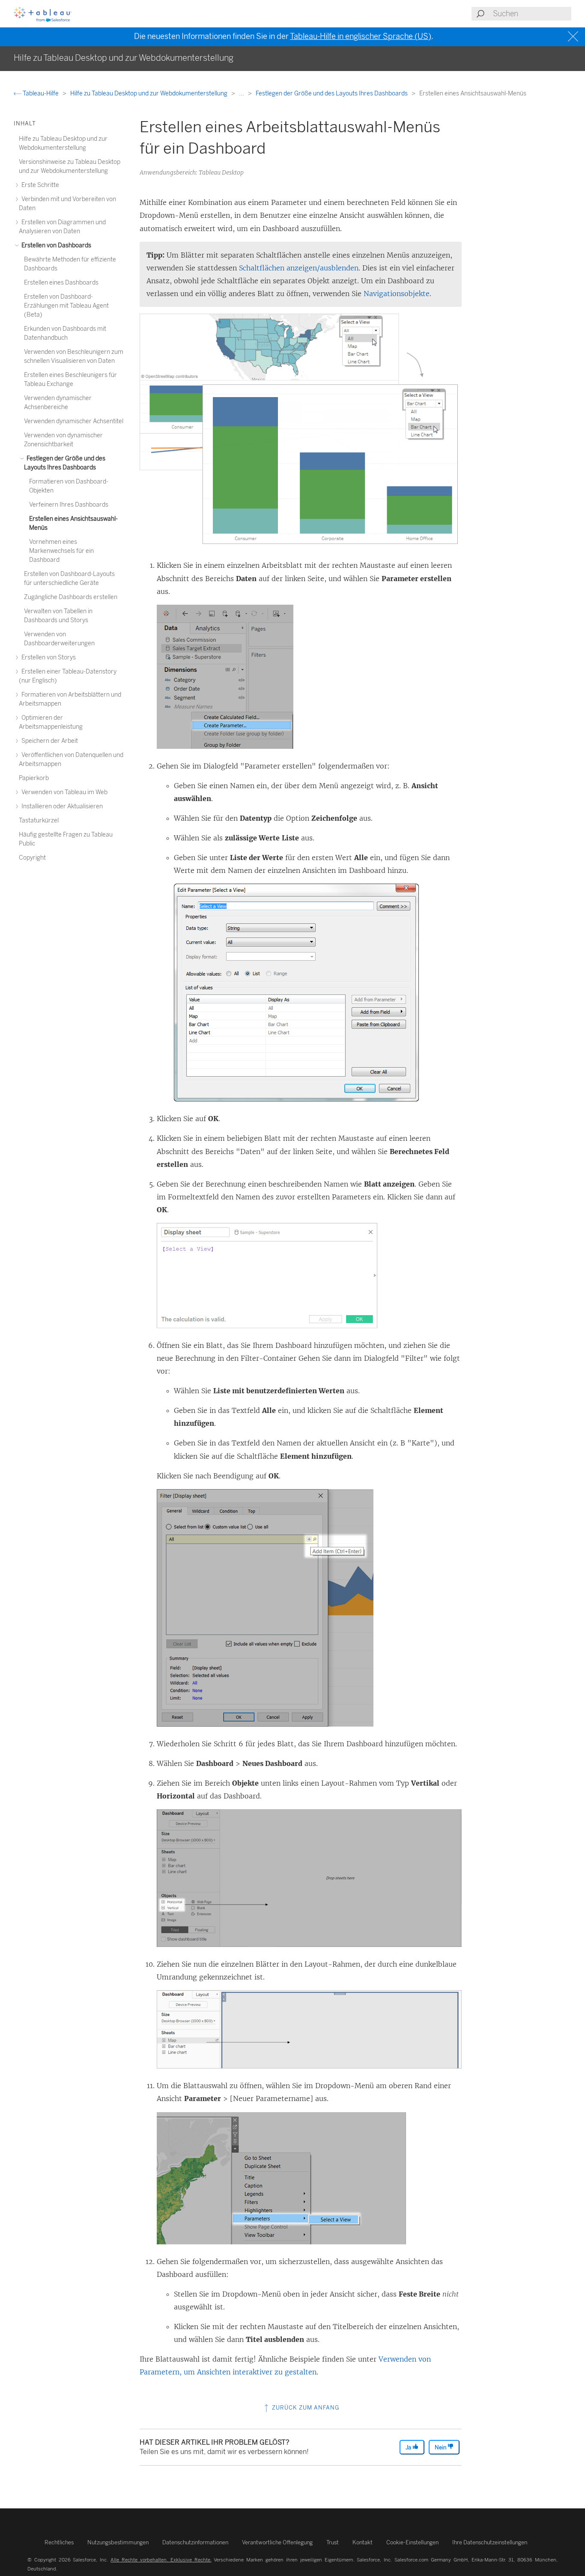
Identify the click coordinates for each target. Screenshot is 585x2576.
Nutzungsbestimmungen (118, 2542)
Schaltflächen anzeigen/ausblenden (299, 268)
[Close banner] (574, 37)
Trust (333, 2542)
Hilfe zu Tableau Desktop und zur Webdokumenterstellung (149, 93)
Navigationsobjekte (397, 294)
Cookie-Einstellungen (412, 2542)
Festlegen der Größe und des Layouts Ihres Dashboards (332, 93)
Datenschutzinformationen (195, 2542)
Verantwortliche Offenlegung (277, 2542)
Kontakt (363, 2542)
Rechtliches (59, 2542)
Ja (409, 2447)
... (242, 93)
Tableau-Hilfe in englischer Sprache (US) (361, 36)
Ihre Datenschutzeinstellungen (490, 2542)
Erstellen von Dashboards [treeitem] (56, 245)
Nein (441, 2447)
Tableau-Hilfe (41, 93)
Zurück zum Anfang (305, 2408)
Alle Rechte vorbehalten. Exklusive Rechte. (161, 2560)
